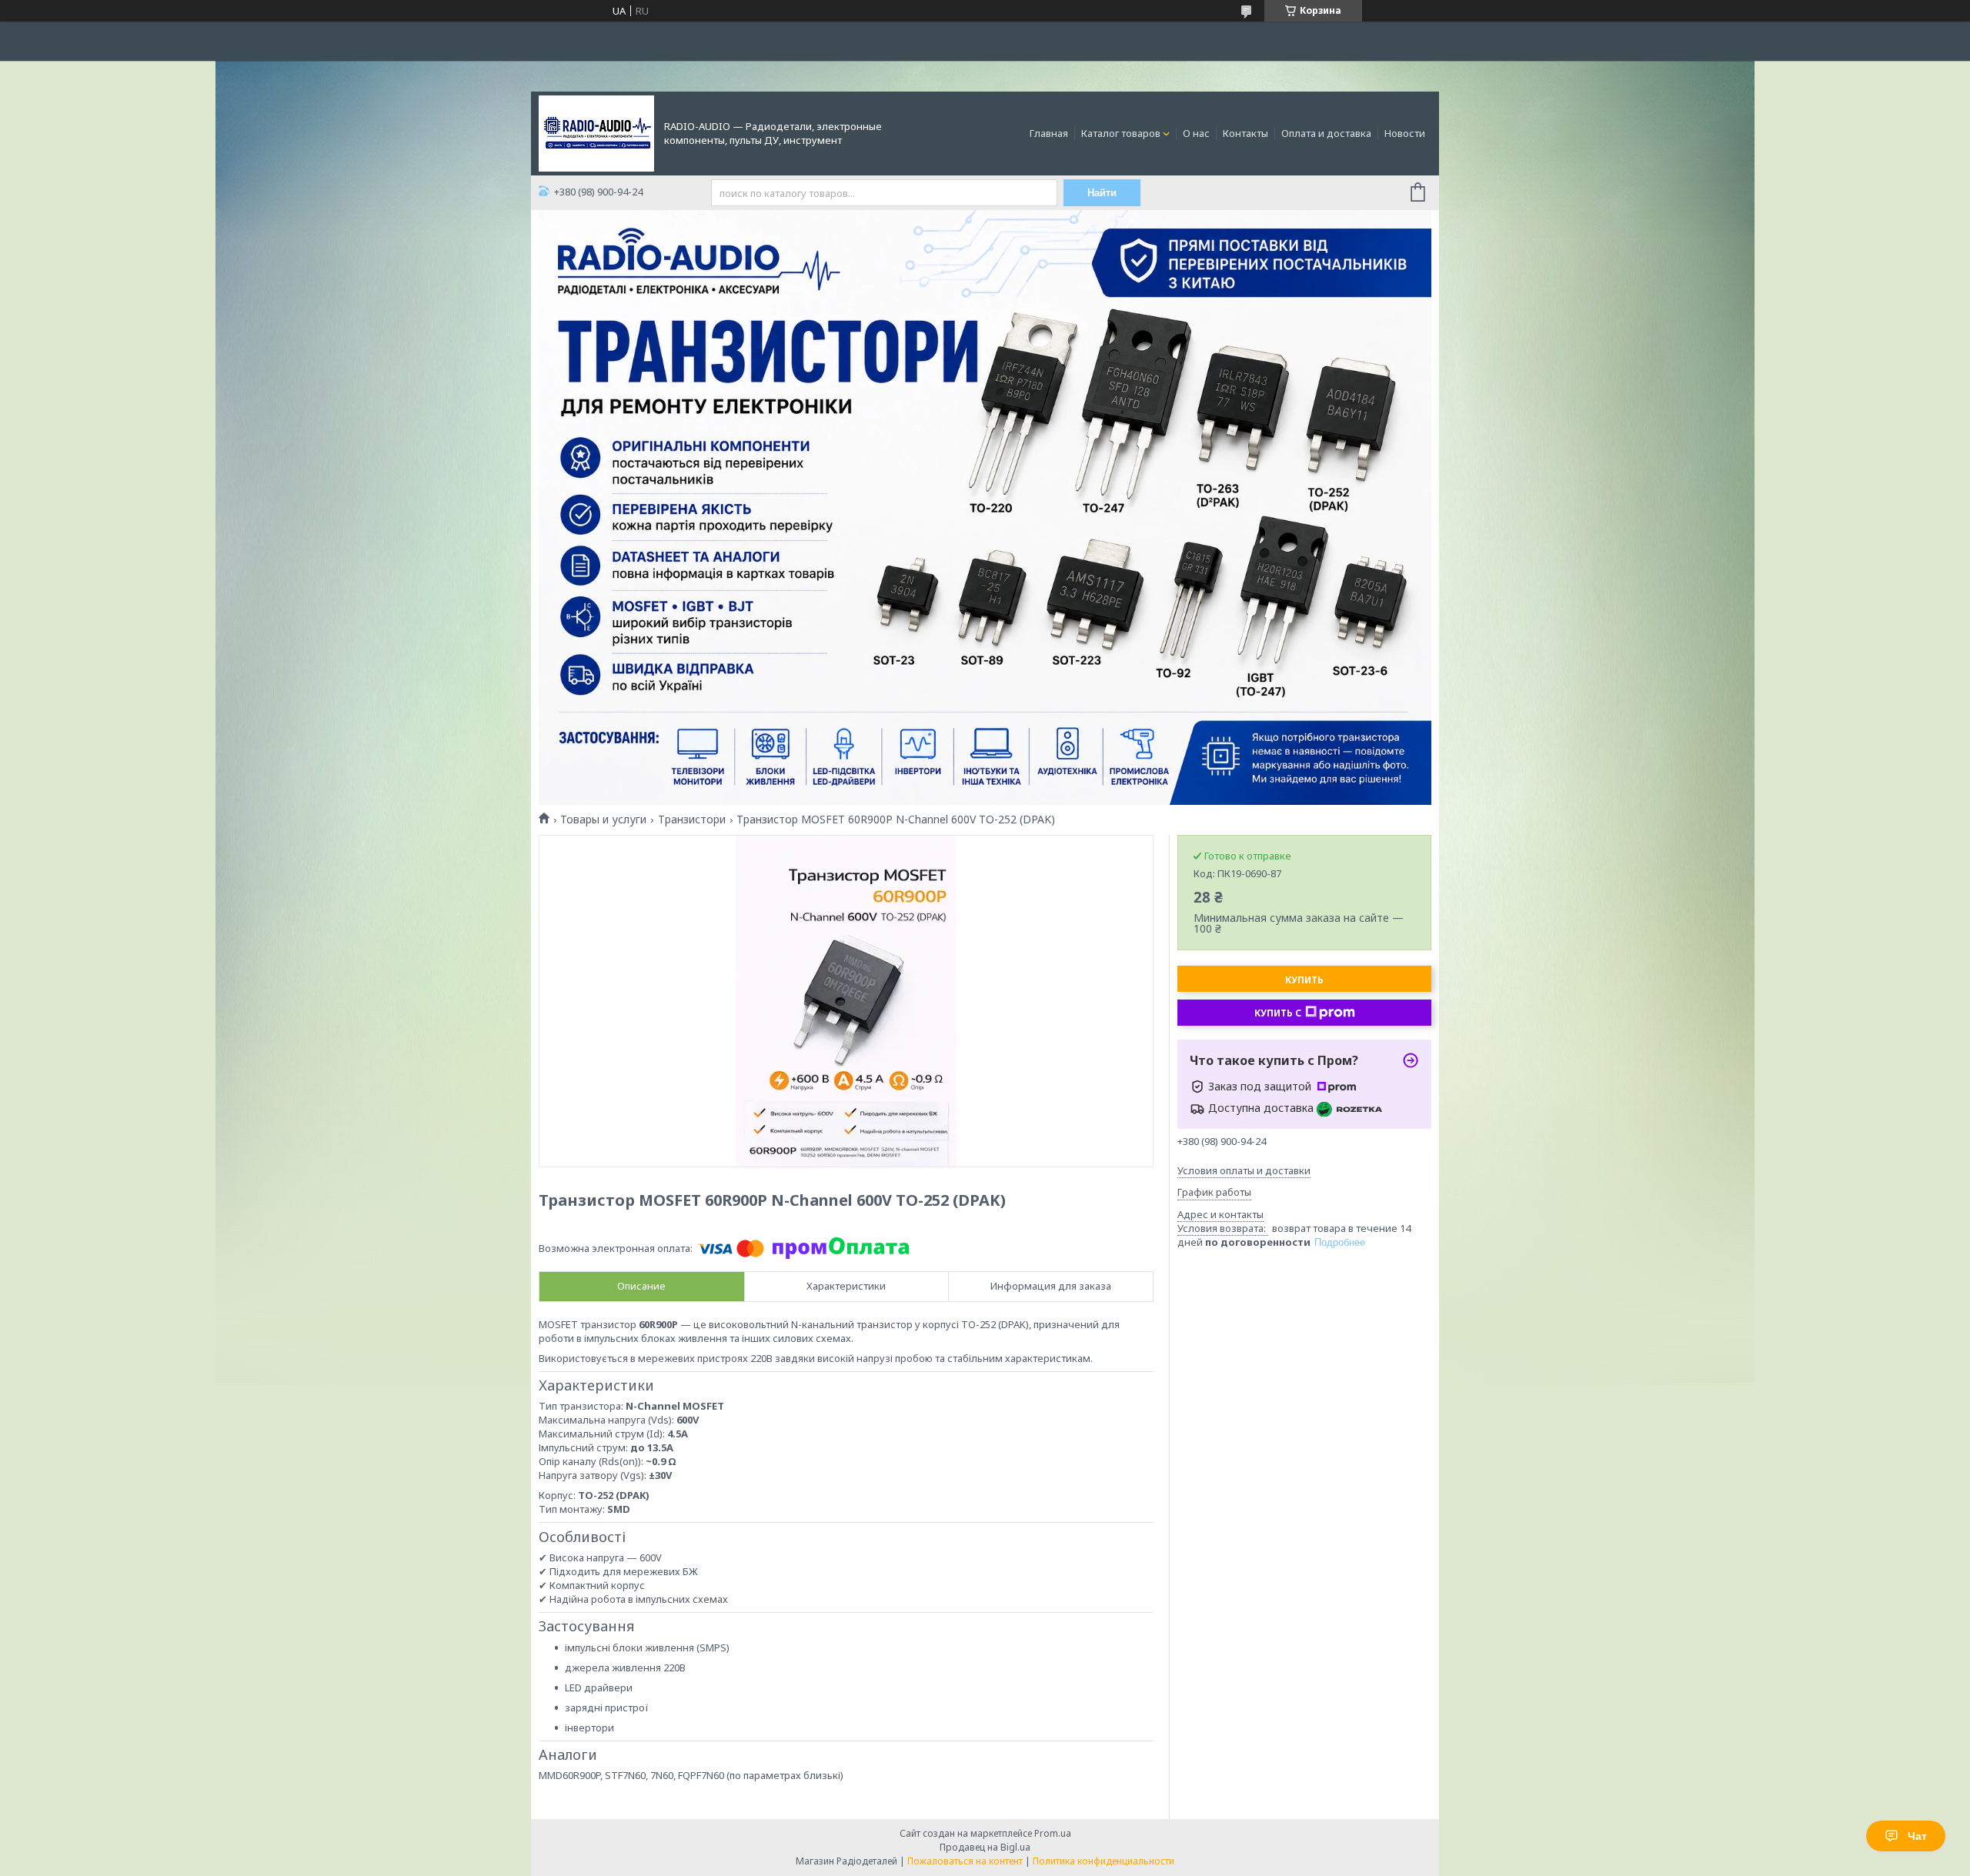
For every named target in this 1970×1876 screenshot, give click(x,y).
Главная (1049, 133)
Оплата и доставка (1326, 133)
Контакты (1245, 133)
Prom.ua (1053, 1833)
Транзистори (692, 819)
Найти (1102, 193)
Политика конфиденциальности (1104, 1861)
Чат (1917, 1836)
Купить (1304, 980)
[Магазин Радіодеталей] (596, 132)
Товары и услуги (603, 819)
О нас (1196, 133)
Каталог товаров (1121, 133)
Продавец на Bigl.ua (985, 1847)
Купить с (1278, 1013)
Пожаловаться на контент (965, 1861)
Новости (1405, 133)
